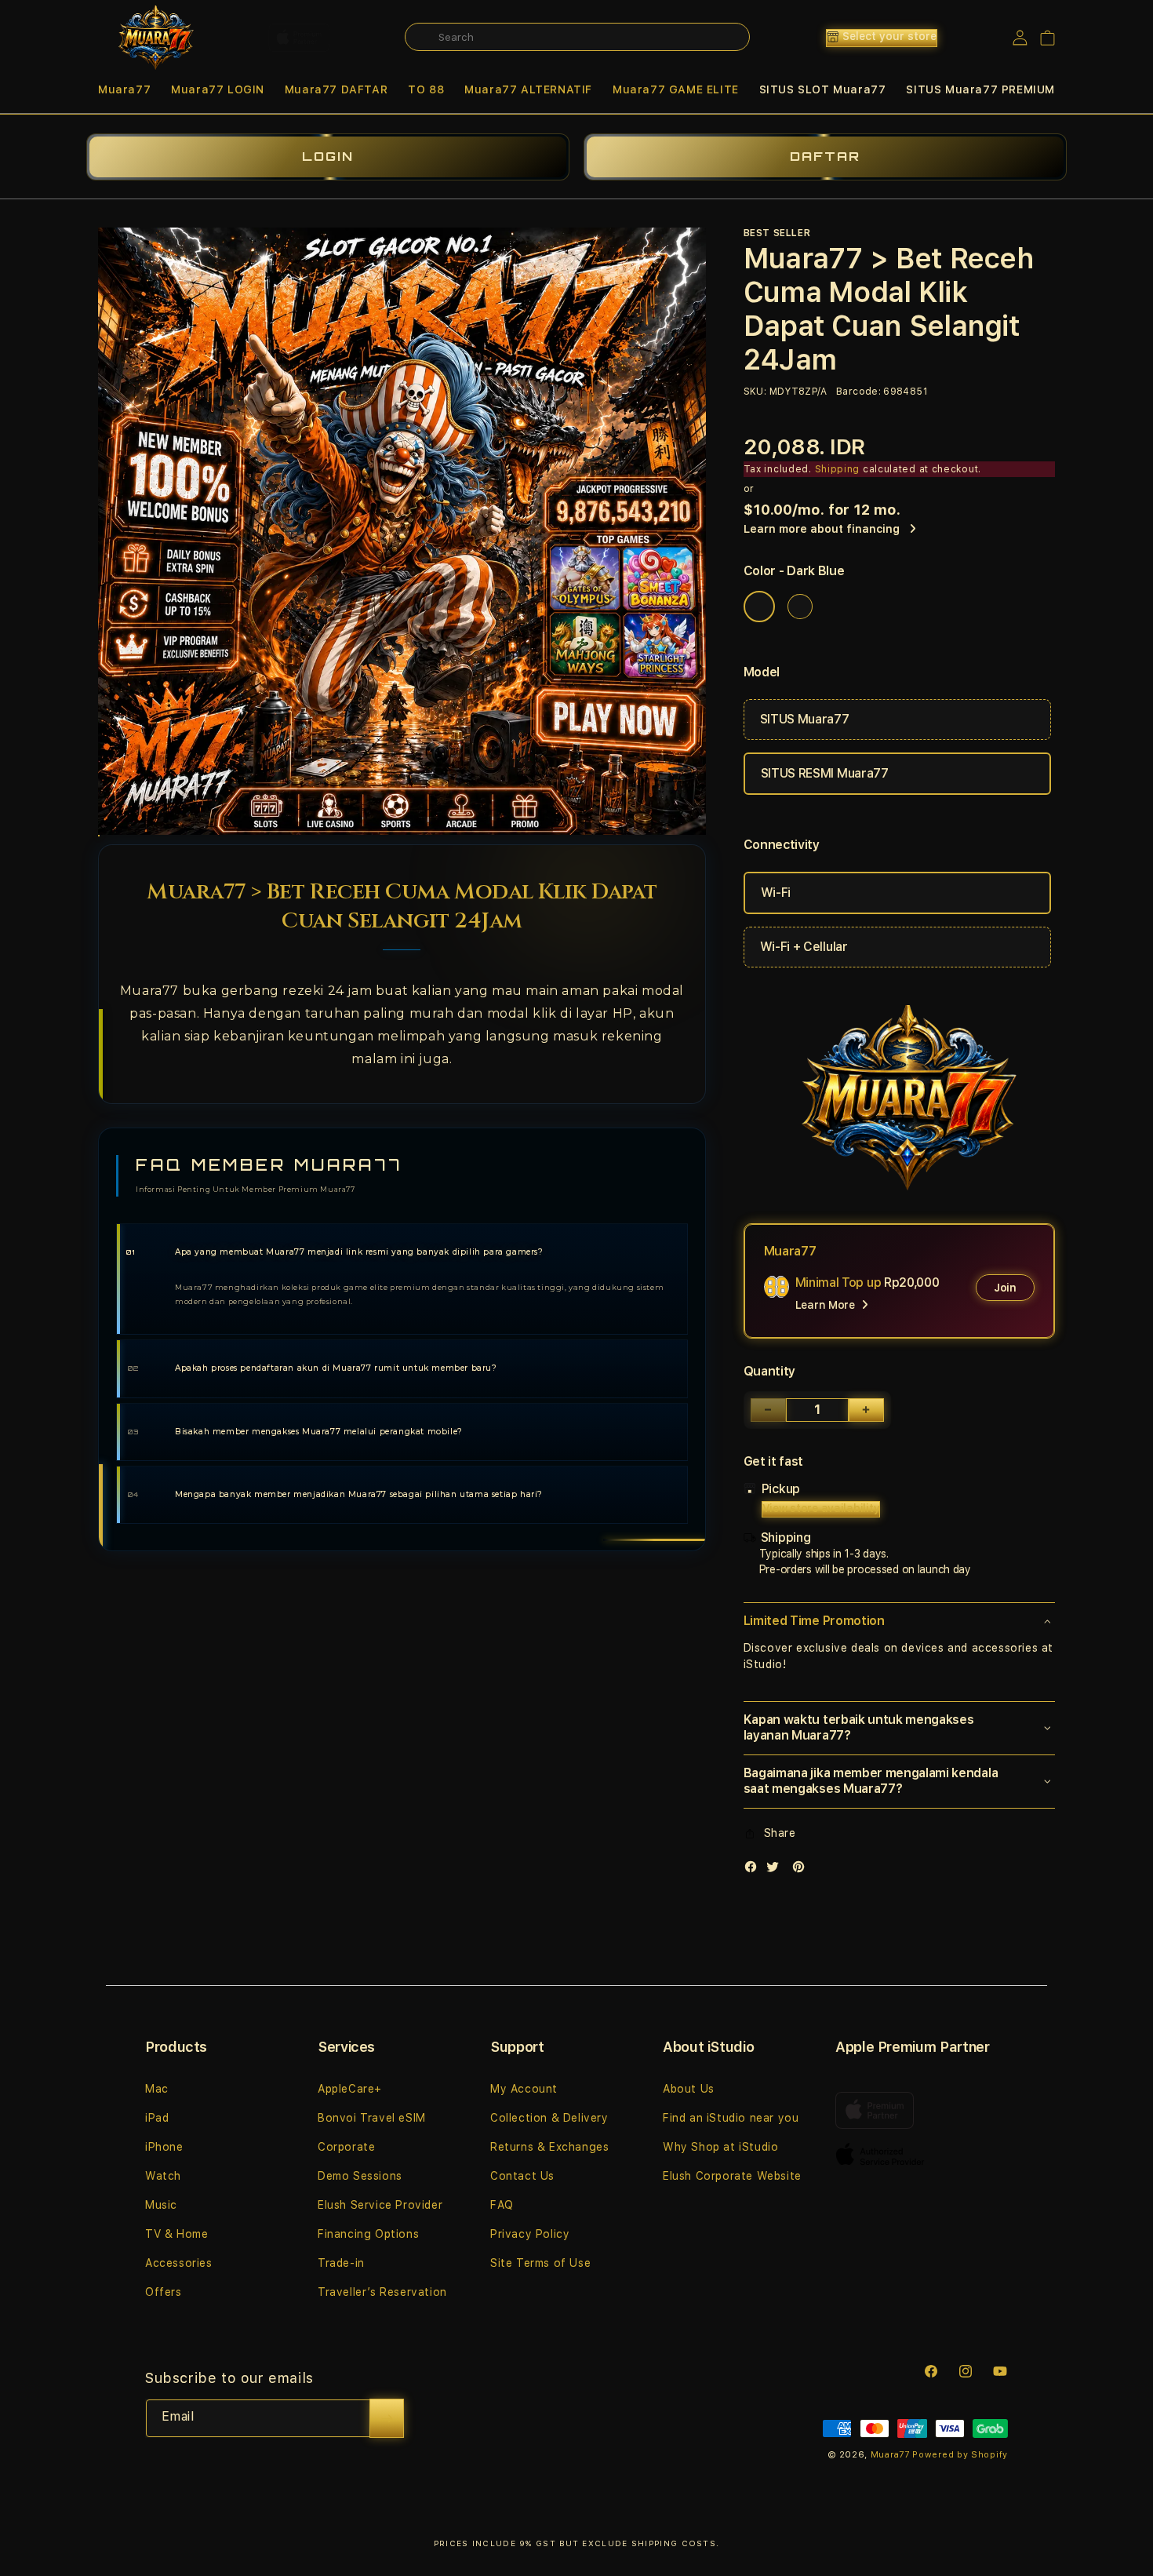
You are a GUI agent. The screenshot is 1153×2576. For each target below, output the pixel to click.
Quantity (769, 1371)
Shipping (838, 469)
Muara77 (124, 89)
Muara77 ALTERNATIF (528, 89)
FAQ (502, 2205)
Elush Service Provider (380, 2205)
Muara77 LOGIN (218, 89)
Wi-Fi (776, 893)
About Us (689, 2089)
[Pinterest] (802, 1870)
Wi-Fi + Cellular (804, 947)
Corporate (346, 2147)
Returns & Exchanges (549, 2147)
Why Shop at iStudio (720, 2147)
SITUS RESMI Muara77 (825, 773)
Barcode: (858, 392)
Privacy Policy (530, 2234)
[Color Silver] (800, 607)
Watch (163, 2176)
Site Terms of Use (540, 2263)
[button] (124, 90)
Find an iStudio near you (731, 2118)
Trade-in (341, 2263)
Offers (164, 2292)
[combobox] (577, 37)
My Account (524, 2089)
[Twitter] (777, 1870)
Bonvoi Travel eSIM (372, 2118)
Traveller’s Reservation (382, 2292)
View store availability (821, 1508)
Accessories (179, 2263)
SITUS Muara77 (805, 719)
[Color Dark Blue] (759, 607)
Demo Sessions (360, 2176)
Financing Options (368, 2234)
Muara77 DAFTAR (336, 89)
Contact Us (522, 2176)
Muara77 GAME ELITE (676, 89)
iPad (157, 2118)
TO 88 (426, 89)
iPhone (164, 2147)
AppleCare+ (350, 2089)
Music (161, 2205)
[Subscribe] (387, 2418)
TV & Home (176, 2234)
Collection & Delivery (549, 2118)
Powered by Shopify (960, 2455)
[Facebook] (755, 1870)
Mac (157, 2089)
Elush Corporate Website (732, 2176)
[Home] (153, 38)
